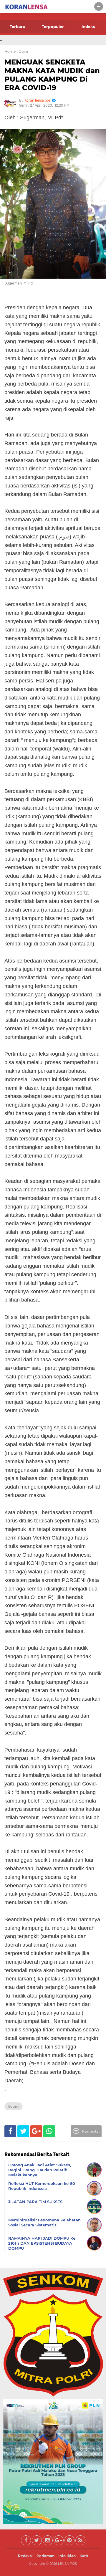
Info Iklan (67, 2556)
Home (10, 51)
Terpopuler (53, 27)
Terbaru (18, 27)
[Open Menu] (99, 6)
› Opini (22, 51)
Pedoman (45, 2556)
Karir (84, 2556)
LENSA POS (67, 2564)
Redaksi (25, 2556)
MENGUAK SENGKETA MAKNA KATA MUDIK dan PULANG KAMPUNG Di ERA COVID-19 (52, 75)
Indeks (88, 27)
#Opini (14, 2106)
